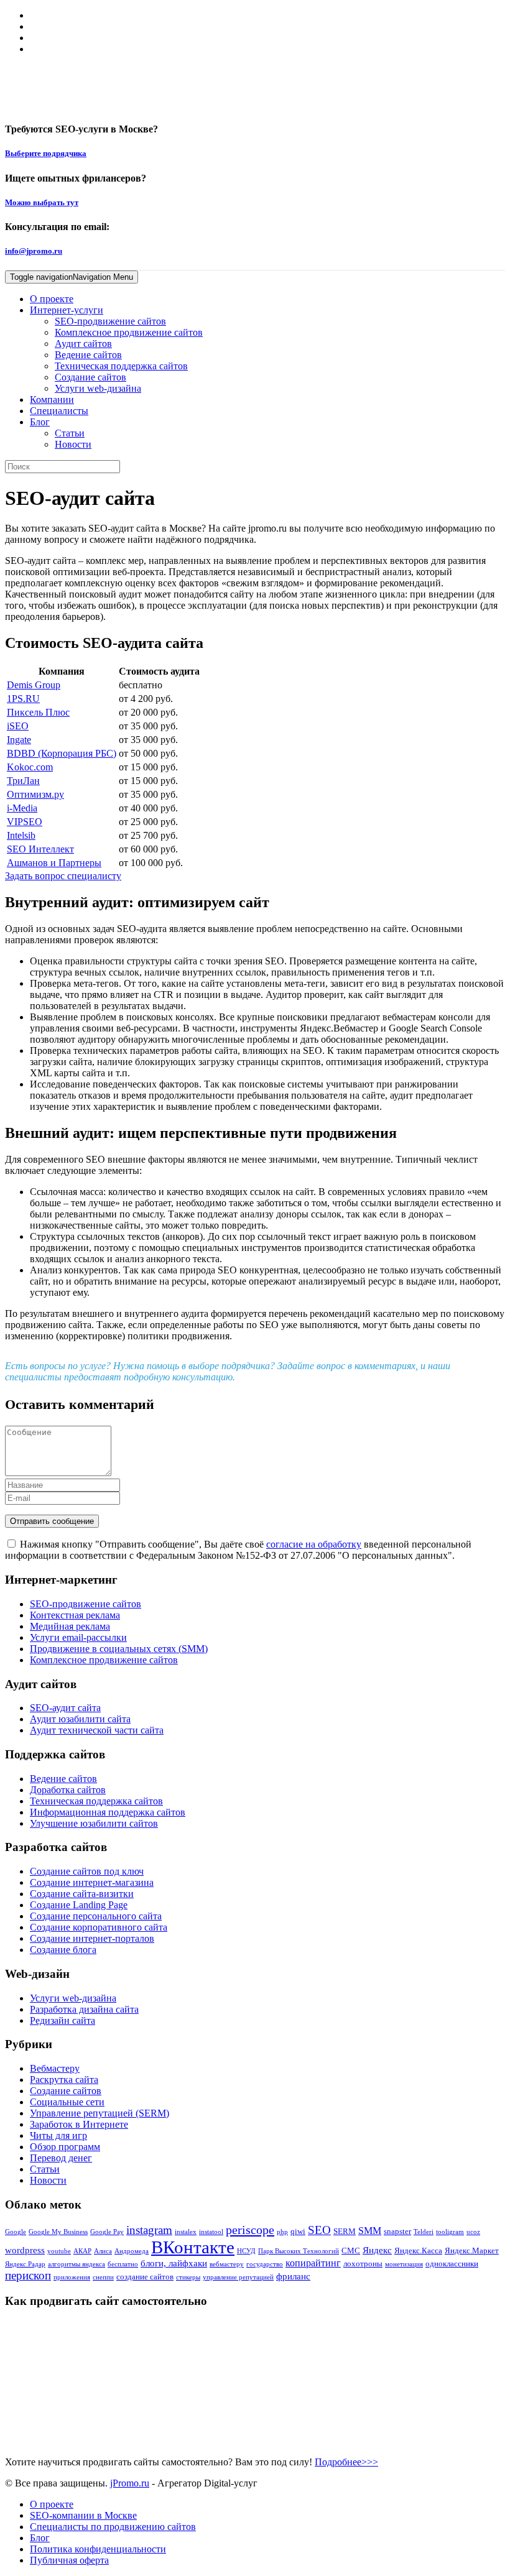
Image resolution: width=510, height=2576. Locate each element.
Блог (40, 422)
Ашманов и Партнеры (54, 863)
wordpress (25, 2250)
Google (16, 2232)
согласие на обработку (314, 1544)
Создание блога (63, 1950)
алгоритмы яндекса (76, 2264)
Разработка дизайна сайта (84, 2009)
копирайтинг (313, 2263)
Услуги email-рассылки (78, 1637)
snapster (397, 2231)
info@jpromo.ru (34, 251)
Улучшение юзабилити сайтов (94, 1823)
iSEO (18, 726)
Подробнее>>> (346, 2462)
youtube (59, 2251)
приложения (72, 2277)
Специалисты (59, 411)
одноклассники (452, 2264)
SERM (345, 2231)
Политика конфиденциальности (98, 2549)
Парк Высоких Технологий (299, 2251)
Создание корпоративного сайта (99, 1927)
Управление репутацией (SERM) (100, 2113)
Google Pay (107, 2232)
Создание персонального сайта (96, 1916)
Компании (52, 399)
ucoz (473, 2232)
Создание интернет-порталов (92, 1938)
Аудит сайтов (83, 344)
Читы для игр (58, 2135)
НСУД (246, 2251)
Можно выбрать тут (42, 202)
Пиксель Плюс (38, 712)
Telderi (424, 2232)
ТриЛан (23, 781)
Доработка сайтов (68, 1790)
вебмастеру (227, 2264)
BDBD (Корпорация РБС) (62, 753)
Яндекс (377, 2250)
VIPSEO (25, 822)
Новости (73, 444)
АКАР (82, 2251)
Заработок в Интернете (79, 2124)
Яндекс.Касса (418, 2251)
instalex (186, 2232)
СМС (351, 2251)
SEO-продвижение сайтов (110, 321)
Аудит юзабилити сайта (80, 1719)
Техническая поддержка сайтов (121, 366)
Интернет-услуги (67, 310)
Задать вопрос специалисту (63, 876)
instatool (211, 2232)
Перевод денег (61, 2158)
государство (265, 2264)
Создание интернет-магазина (92, 1882)
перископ (28, 2275)
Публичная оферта (69, 2560)
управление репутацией (238, 2277)
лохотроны (363, 2264)
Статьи (70, 433)
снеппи (103, 2277)
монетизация (404, 2264)
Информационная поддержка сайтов (108, 1812)
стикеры (188, 2277)
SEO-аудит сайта (65, 1708)
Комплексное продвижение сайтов (129, 332)
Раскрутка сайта (64, 2080)
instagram (149, 2230)
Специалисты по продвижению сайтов (113, 2527)
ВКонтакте (193, 2247)
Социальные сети (67, 2102)
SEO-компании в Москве (83, 2515)
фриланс (293, 2276)
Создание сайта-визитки (82, 1894)
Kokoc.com (30, 767)
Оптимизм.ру (35, 794)
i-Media (22, 808)
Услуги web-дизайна (98, 388)
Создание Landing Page (79, 1905)
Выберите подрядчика (46, 153)
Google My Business (58, 2232)
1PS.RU (23, 699)
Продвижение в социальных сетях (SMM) (119, 1649)
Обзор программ (65, 2147)
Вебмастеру (55, 2068)
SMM (370, 2231)
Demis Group (34, 685)
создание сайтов (145, 2277)
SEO (319, 2230)
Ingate (19, 740)
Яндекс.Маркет (472, 2251)
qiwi (298, 2231)
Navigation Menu (72, 277)
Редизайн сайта (63, 2020)
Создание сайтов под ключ (87, 1871)
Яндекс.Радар (25, 2264)
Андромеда (132, 2251)
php (282, 2232)
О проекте (52, 299)
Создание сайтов (90, 377)
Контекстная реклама (75, 1615)
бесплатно (123, 2264)
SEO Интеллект (40, 849)
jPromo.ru (130, 2483)
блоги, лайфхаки (174, 2263)
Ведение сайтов (88, 355)
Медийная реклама (70, 1626)
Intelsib (21, 835)
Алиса (103, 2251)
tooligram (450, 2232)
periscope (250, 2230)
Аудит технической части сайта (97, 1730)
